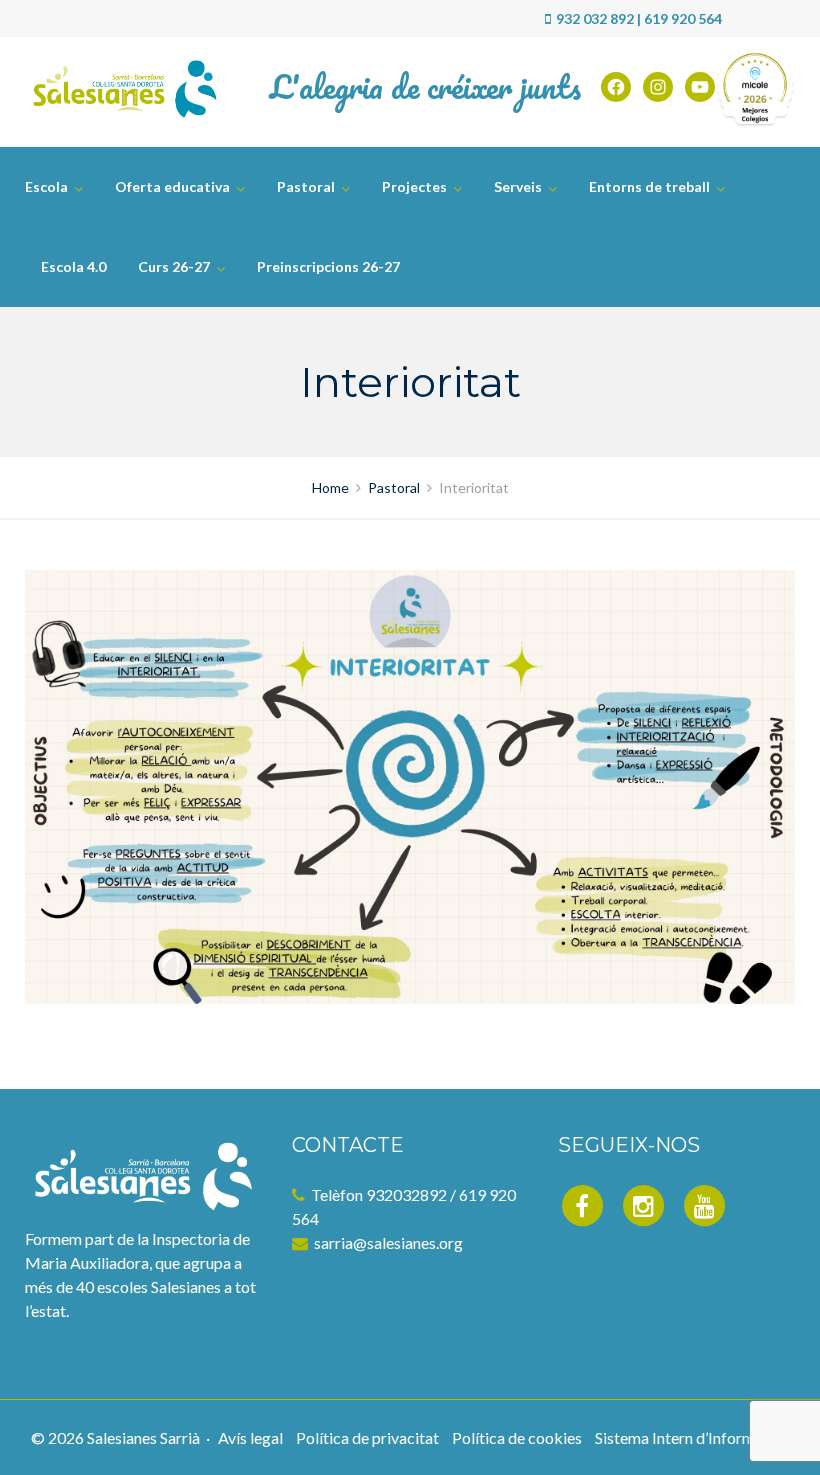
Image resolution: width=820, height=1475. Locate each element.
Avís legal (250, 1437)
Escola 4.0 (73, 266)
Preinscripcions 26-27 (328, 266)
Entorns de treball (649, 186)
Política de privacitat (367, 1437)
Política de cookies (517, 1437)
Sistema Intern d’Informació (689, 1437)
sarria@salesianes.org (388, 1242)
